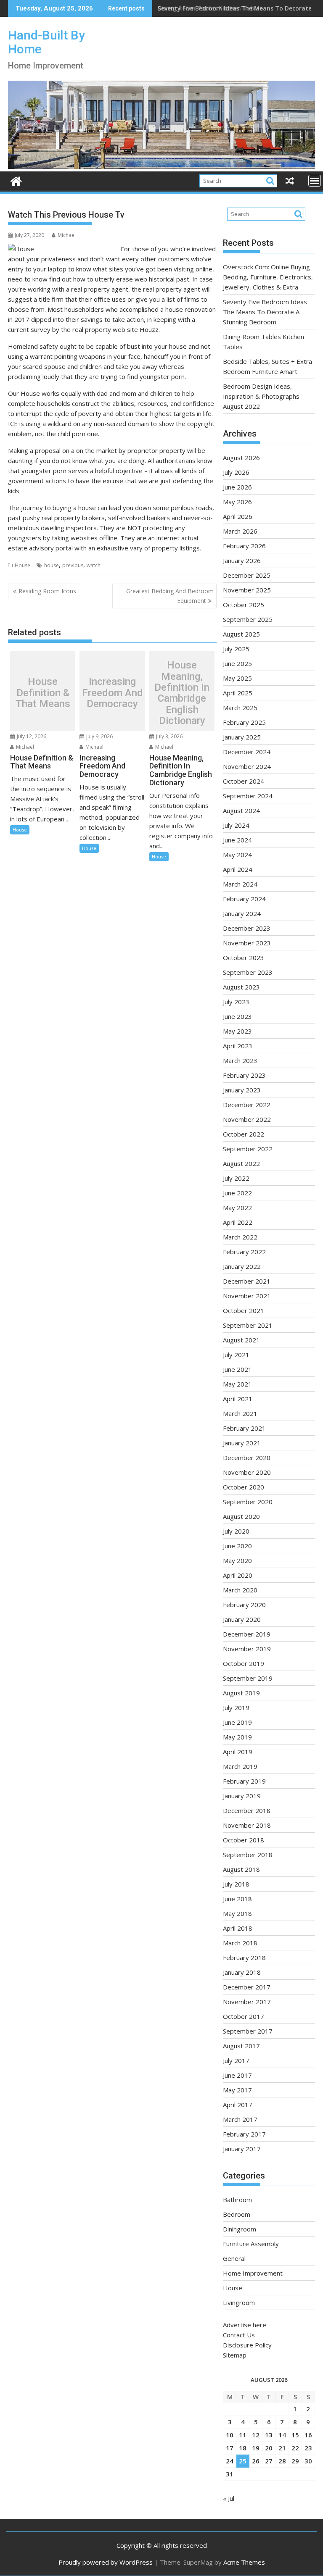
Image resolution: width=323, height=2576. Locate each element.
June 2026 (237, 487)
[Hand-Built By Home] (161, 166)
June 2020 (237, 1546)
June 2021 (237, 1369)
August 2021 (241, 1340)
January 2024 (242, 913)
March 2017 (240, 2119)
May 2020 (237, 1560)
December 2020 (247, 1458)
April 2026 (238, 516)
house (52, 565)
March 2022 (240, 1237)
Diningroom (240, 2229)
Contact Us (239, 2335)
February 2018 (244, 1958)
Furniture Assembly (251, 2244)
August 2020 (241, 1516)
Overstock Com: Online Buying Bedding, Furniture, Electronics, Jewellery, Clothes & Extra (268, 277)
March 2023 (240, 1060)
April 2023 (238, 1046)
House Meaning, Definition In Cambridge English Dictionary (182, 693)
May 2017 (237, 2090)
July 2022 (236, 1178)
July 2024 (236, 825)
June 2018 (237, 1899)
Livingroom (239, 2302)
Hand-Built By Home (46, 42)
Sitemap (235, 2355)
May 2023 (237, 1031)
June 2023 (237, 1016)
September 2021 (248, 1325)
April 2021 (238, 1399)
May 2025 (237, 678)
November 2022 (247, 1119)
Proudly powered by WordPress (106, 2562)
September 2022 (248, 1149)
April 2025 (238, 693)
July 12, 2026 (31, 736)
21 (282, 2448)
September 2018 (248, 1855)
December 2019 (247, 1634)
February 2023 (244, 1075)
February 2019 (244, 1781)
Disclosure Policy (247, 2345)
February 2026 (244, 546)
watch (94, 565)
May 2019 (237, 1737)
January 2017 (242, 2149)
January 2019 (242, 1796)
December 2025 (247, 575)
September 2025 (248, 619)
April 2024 (238, 869)
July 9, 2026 (99, 736)
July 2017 (236, 2060)
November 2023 (247, 943)
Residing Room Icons (47, 591)
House (23, 565)
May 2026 (237, 502)
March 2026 (240, 531)
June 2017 (237, 2075)
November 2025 (247, 590)
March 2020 (240, 1590)
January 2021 (242, 1443)
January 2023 (242, 1090)
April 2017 (238, 2105)
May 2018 (237, 1913)
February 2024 (244, 899)
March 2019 (240, 1766)
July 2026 (236, 472)
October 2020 (244, 1487)
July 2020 (236, 1531)
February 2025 (244, 722)
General (234, 2258)
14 (282, 2435)
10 (230, 2435)
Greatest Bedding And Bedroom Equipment (170, 596)
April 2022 (238, 1222)
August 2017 (241, 2046)
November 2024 (247, 766)
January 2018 (242, 1972)
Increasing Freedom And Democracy (113, 693)
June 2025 (237, 663)
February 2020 (244, 1605)
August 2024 (241, 810)
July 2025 (236, 649)
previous (73, 565)
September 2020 (248, 1502)
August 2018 (241, 1869)
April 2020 (238, 1575)
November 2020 (247, 1472)
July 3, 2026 (169, 736)
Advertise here (245, 2325)
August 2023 (241, 987)
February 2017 (244, 2134)
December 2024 (247, 752)
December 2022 (247, 1105)
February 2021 (244, 1428)
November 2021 (247, 1296)
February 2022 (244, 1252)
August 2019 (241, 1693)
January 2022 (242, 1266)
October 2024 (244, 781)
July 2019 (236, 1708)
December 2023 (247, 928)
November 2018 (247, 1825)
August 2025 (241, 634)
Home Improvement (253, 2273)
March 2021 (240, 1413)
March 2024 (240, 884)
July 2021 (236, 1355)
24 (230, 2461)
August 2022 (241, 1163)
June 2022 (237, 1193)
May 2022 (237, 1208)
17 (230, 2448)
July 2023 (236, 1002)
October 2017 (244, 2016)
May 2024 (237, 855)
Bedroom (237, 2214)
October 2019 (244, 1663)
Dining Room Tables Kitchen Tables (210, 8)
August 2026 (241, 458)
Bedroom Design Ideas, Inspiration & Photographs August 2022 (261, 396)
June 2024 (237, 840)
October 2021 (244, 1310)
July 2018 (236, 1884)
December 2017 (247, 1987)
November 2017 (247, 2002)
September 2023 (248, 972)
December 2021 (247, 1281)
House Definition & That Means (43, 693)
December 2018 (247, 1810)
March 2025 (240, 708)
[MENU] (315, 181)
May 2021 (237, 1384)
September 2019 (248, 1678)
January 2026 (242, 560)
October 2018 (244, 1840)
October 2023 (244, 958)
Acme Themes (244, 2562)
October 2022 (244, 1134)
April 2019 (238, 1752)
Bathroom (237, 2200)
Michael (67, 235)
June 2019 (237, 1722)
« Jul (229, 2498)
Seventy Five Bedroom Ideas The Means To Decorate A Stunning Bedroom (265, 312)
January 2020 (242, 1619)
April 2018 (238, 1928)
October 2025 (244, 605)
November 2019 (247, 1649)
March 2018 (240, 1943)
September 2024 (248, 796)
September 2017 (248, 2031)
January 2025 (242, 737)
